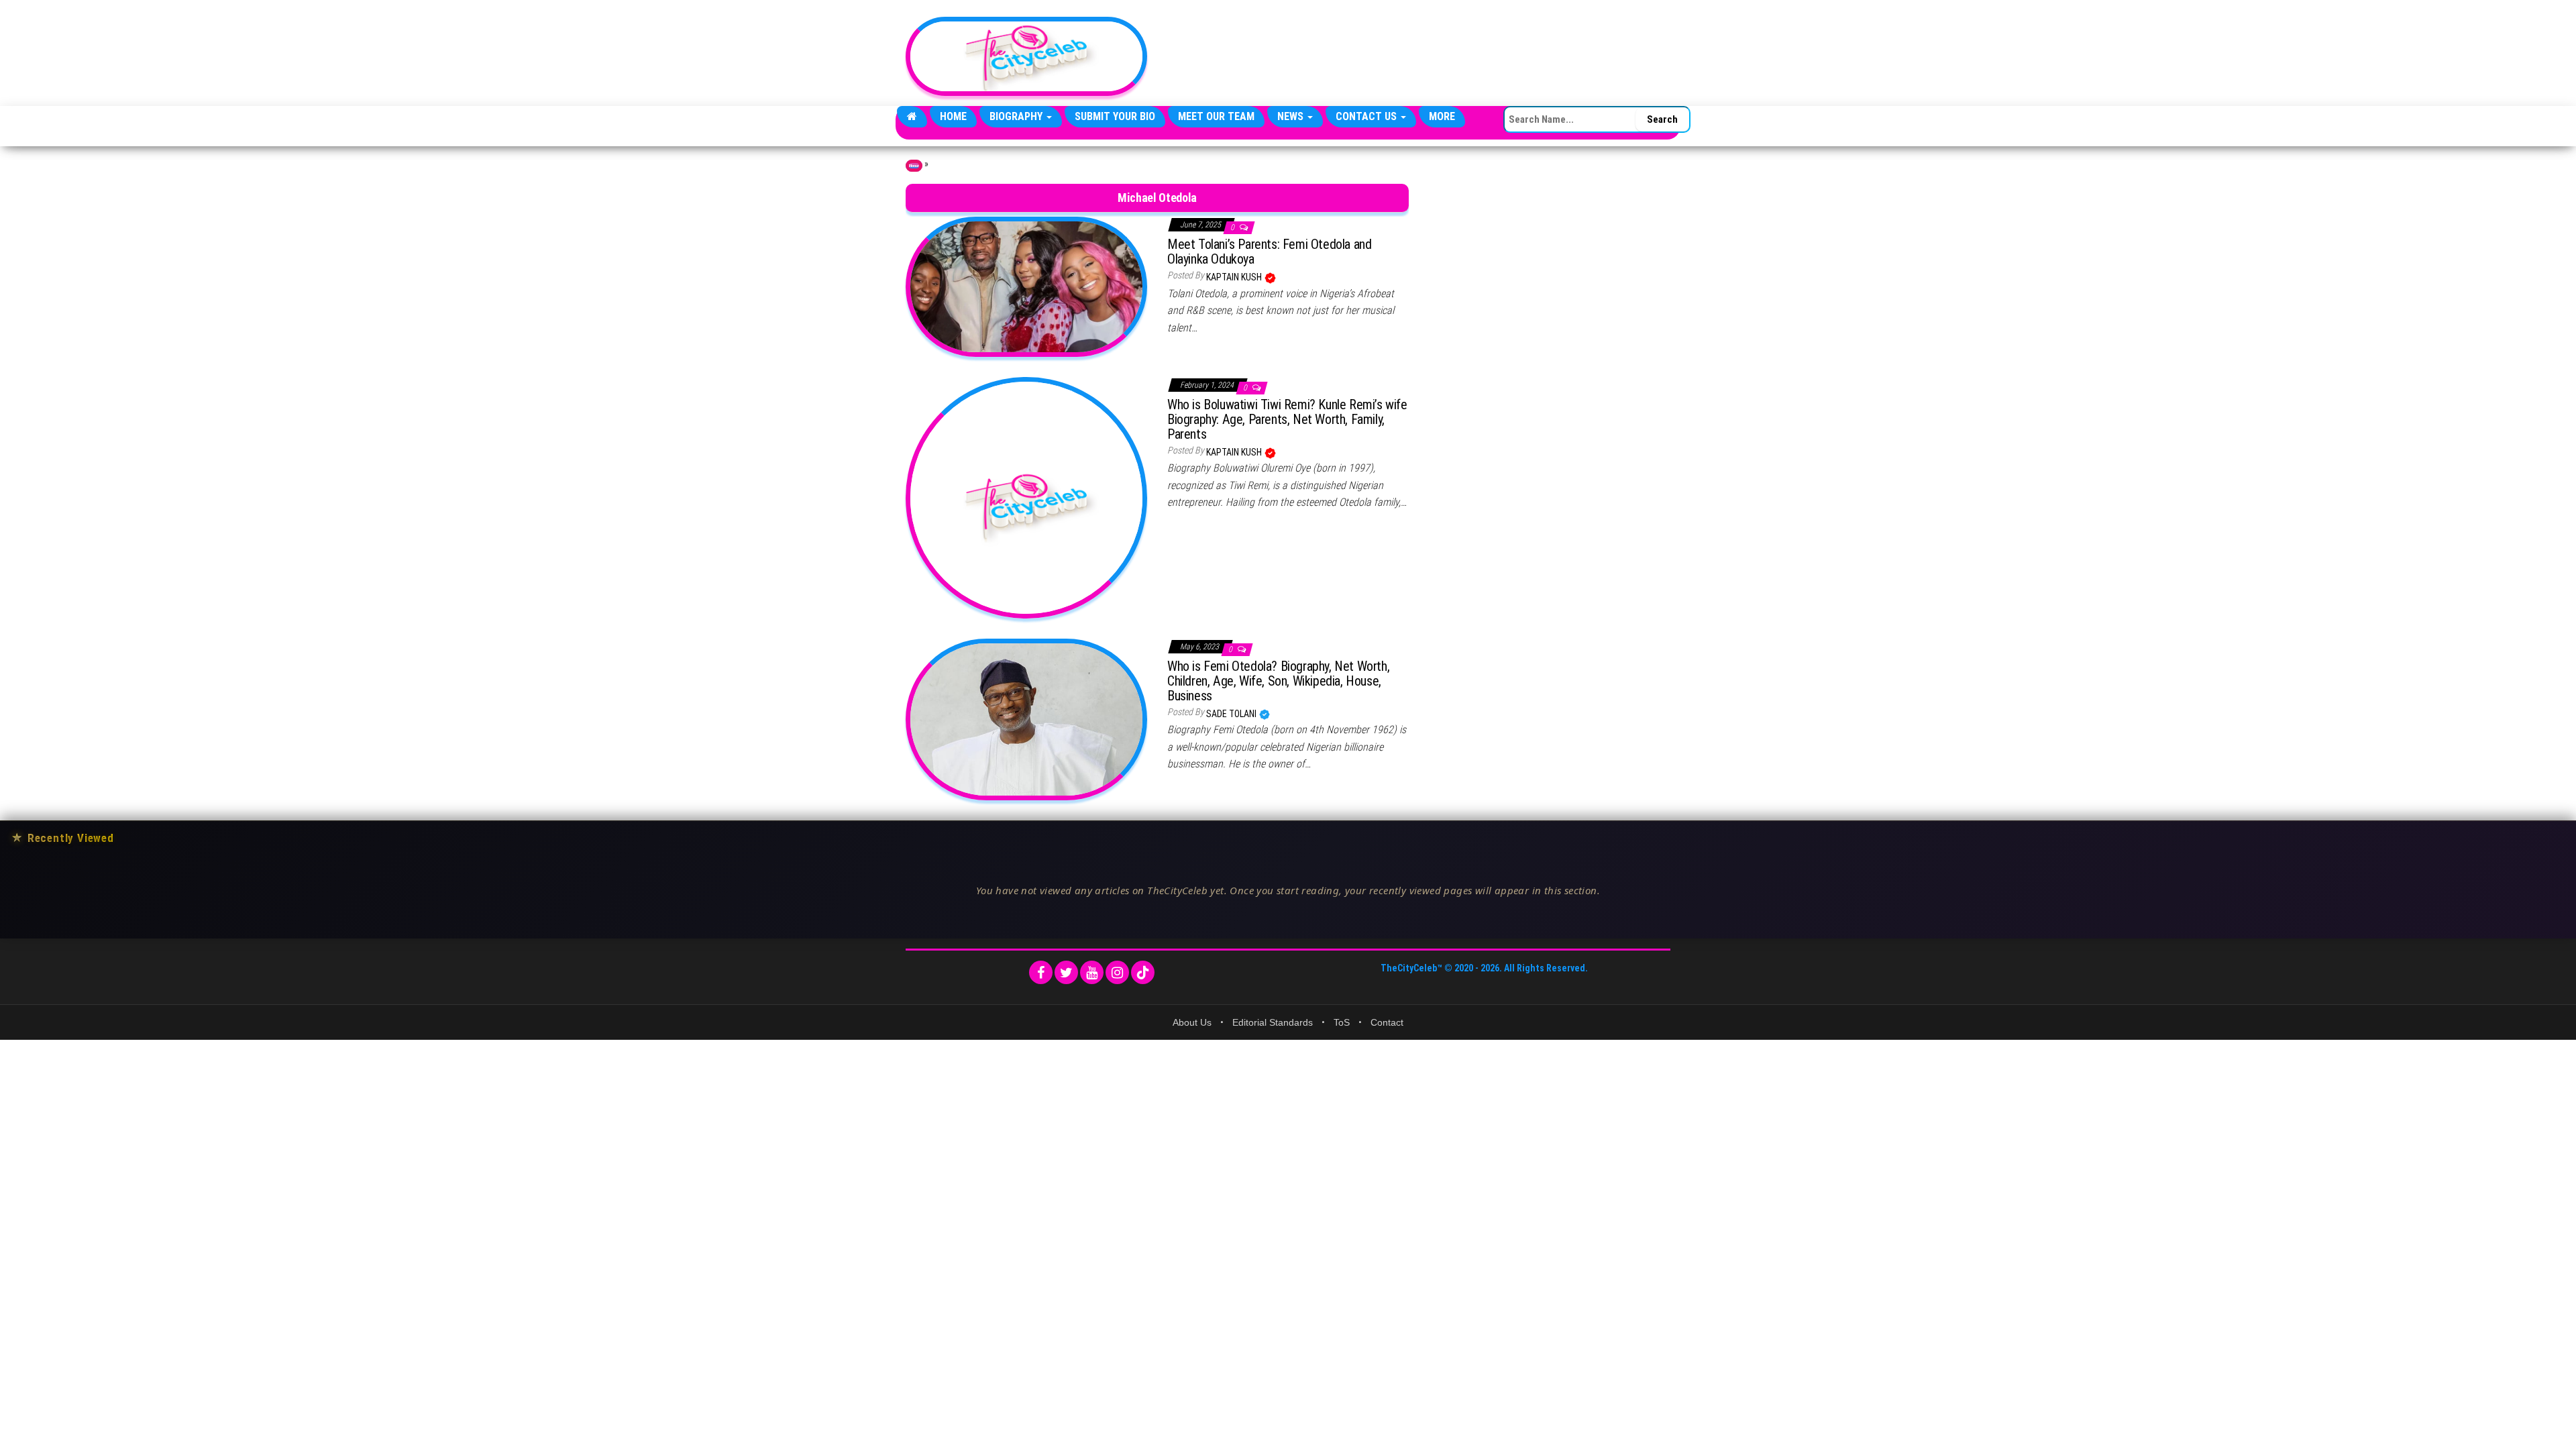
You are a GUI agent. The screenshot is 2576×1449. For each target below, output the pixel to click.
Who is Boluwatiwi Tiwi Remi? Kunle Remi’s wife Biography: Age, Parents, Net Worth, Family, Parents (1287, 419)
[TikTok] (1143, 972)
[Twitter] (1066, 972)
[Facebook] (1041, 972)
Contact (1387, 1022)
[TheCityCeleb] (912, 117)
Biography (1017, 116)
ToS (1342, 1022)
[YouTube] (1092, 972)
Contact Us (1367, 116)
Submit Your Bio (1115, 116)
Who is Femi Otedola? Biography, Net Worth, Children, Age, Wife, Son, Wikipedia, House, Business (1278, 681)
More (1442, 116)
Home (953, 116)
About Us (1192, 1022)
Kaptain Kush (1235, 277)
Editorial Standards (1273, 1022)
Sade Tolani (1232, 714)
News (1292, 116)
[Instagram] (1117, 972)
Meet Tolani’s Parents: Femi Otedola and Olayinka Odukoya (1269, 252)
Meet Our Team (1216, 116)
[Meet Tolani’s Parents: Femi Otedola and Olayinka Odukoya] (1026, 286)
